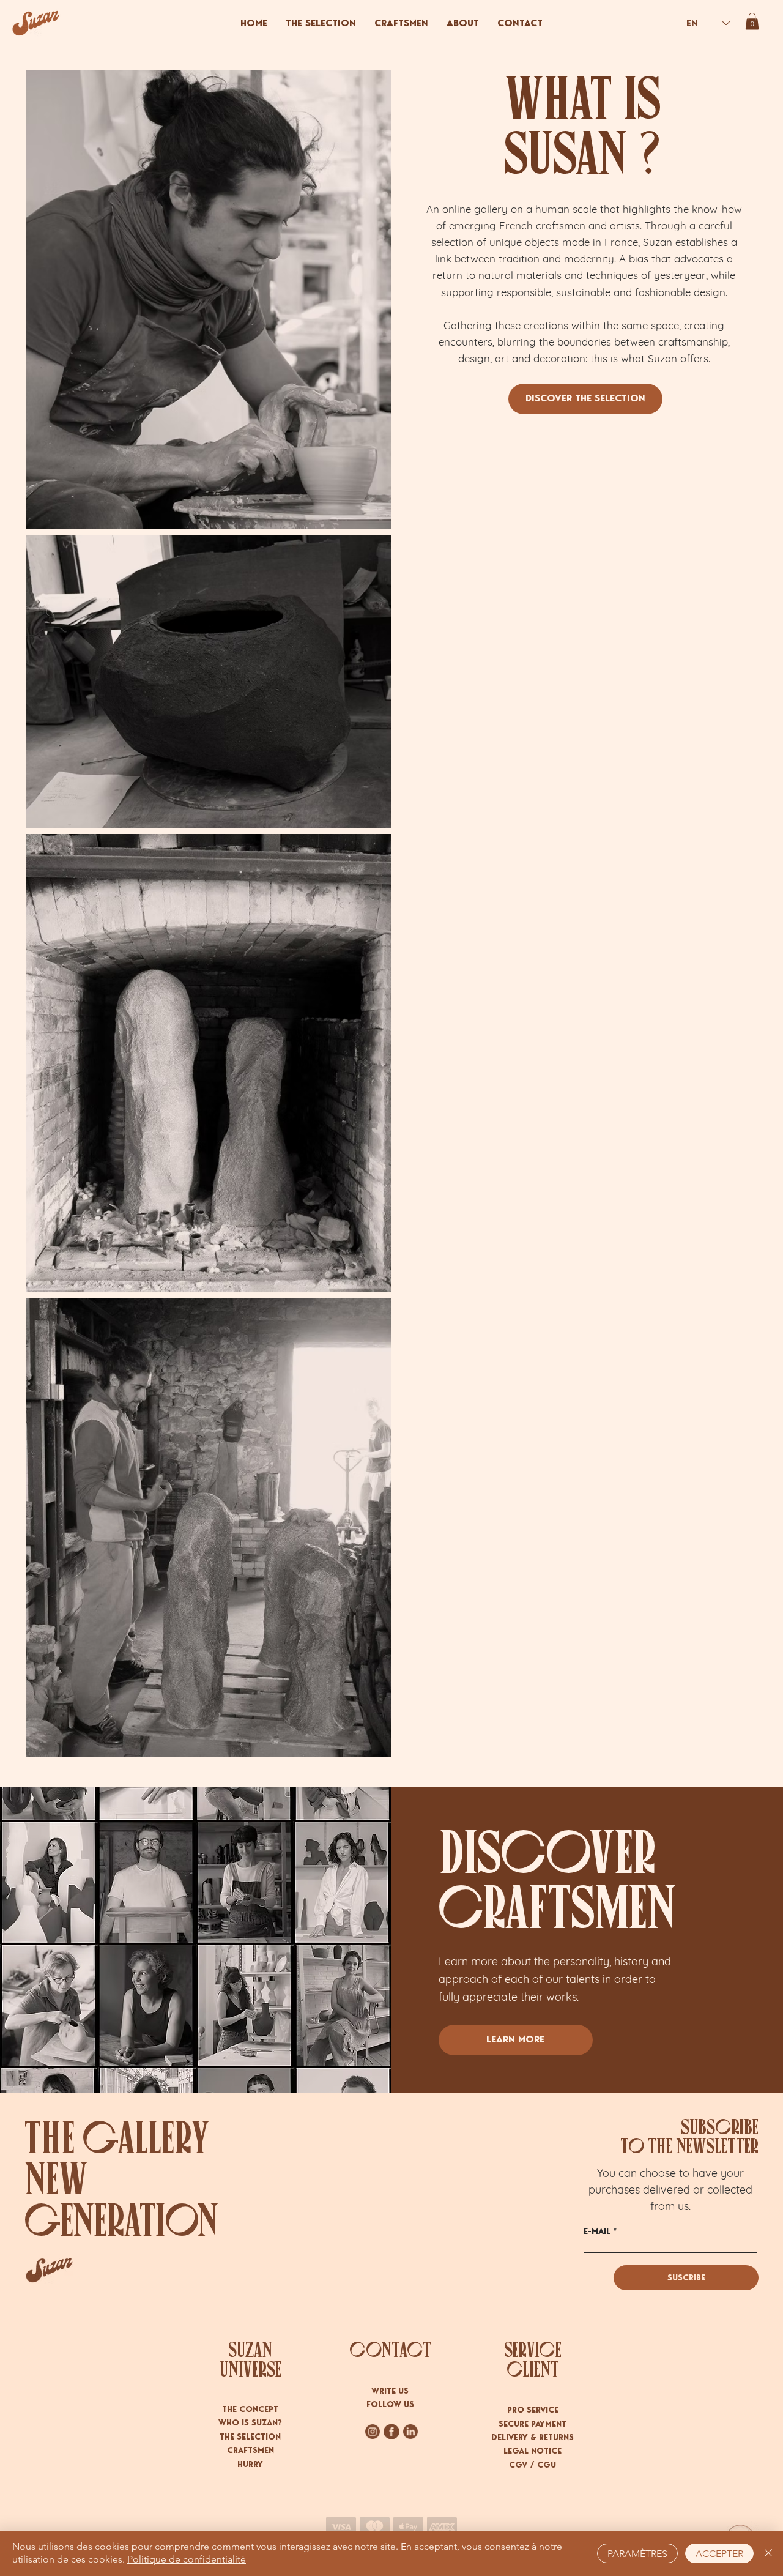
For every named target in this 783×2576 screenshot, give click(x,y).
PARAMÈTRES (637, 2554)
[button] (752, 21)
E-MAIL (597, 2232)
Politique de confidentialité (187, 2559)
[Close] (768, 2553)
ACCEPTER (719, 2554)
